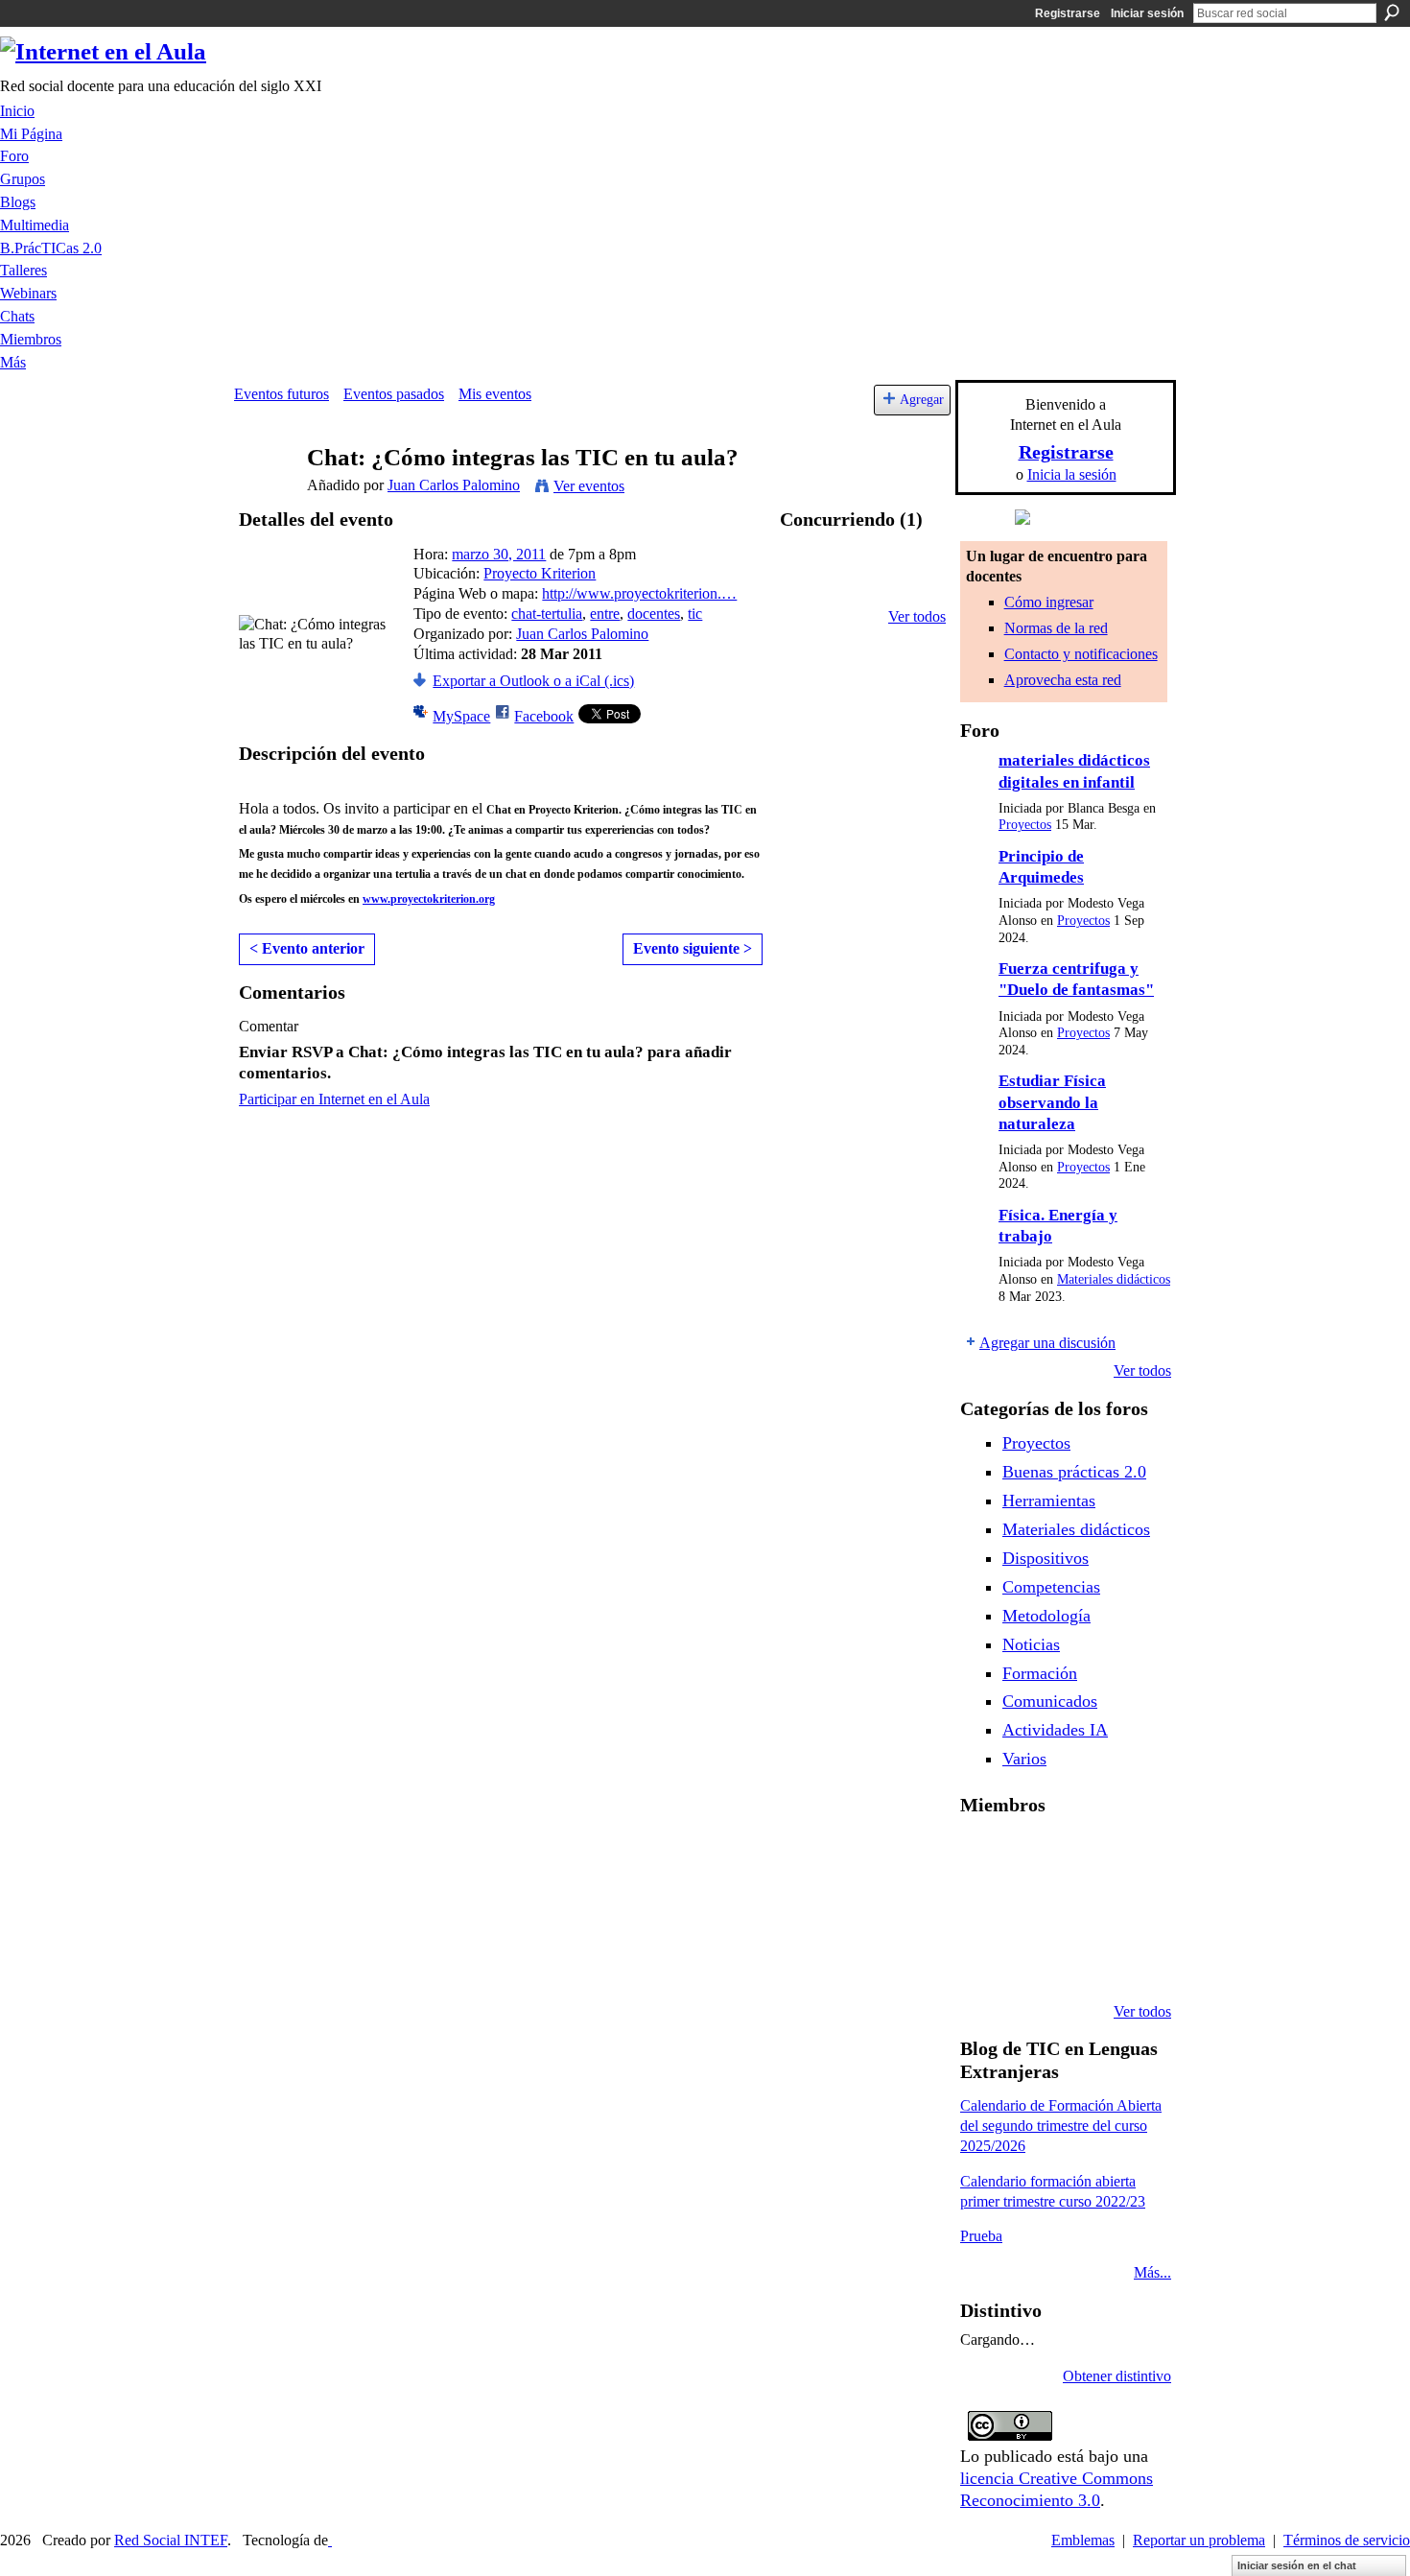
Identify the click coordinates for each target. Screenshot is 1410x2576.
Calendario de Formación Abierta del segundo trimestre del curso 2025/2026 (1061, 2126)
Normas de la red (1056, 628)
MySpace (461, 716)
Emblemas (1083, 2540)
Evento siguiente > (693, 948)
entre (605, 614)
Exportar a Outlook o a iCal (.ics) (533, 681)
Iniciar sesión (1147, 13)
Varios (1024, 1759)
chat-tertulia (547, 614)
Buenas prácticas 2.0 (1074, 1472)
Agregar (922, 399)
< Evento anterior (307, 948)
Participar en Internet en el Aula (334, 1099)
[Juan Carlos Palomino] (265, 495)
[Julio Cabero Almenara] (1032, 1960)
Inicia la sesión (1072, 474)
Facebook (544, 716)
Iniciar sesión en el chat (1297, 2565)
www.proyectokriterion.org (429, 899)
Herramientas (1049, 1501)
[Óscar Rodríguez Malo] (1081, 1856)
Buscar (1392, 12)
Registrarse (1068, 13)
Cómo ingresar (1049, 602)
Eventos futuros (282, 394)
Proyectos (1025, 825)
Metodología (1046, 1616)
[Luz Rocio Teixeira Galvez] (1130, 1908)
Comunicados (1050, 1701)
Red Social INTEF (171, 2540)
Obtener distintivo (1117, 2376)
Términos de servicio (1347, 2540)
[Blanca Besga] (1081, 1908)
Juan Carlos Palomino (454, 485)
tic (695, 614)
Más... (1152, 2272)
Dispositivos (1046, 1558)
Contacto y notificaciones (1081, 654)
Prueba (981, 2236)
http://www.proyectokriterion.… (639, 593)
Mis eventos (495, 394)
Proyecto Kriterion (540, 573)
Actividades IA (1055, 1730)
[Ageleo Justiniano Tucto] (983, 1856)
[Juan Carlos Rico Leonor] (1032, 1908)
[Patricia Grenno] (1081, 1960)
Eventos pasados (394, 394)
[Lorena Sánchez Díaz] (983, 1908)
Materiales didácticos (1114, 1279)
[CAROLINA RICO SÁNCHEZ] (1130, 1960)
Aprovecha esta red (1063, 680)
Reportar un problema (1199, 2540)
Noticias (1031, 1644)
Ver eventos (589, 486)
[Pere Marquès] (983, 1960)
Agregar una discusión (1047, 1343)
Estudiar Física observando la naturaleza (1052, 1102)
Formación (1040, 1673)
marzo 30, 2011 (499, 554)
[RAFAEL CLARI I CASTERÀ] (1032, 1856)
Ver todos (917, 616)
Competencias (1051, 1587)
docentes (654, 614)
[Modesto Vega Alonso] (1130, 1856)
